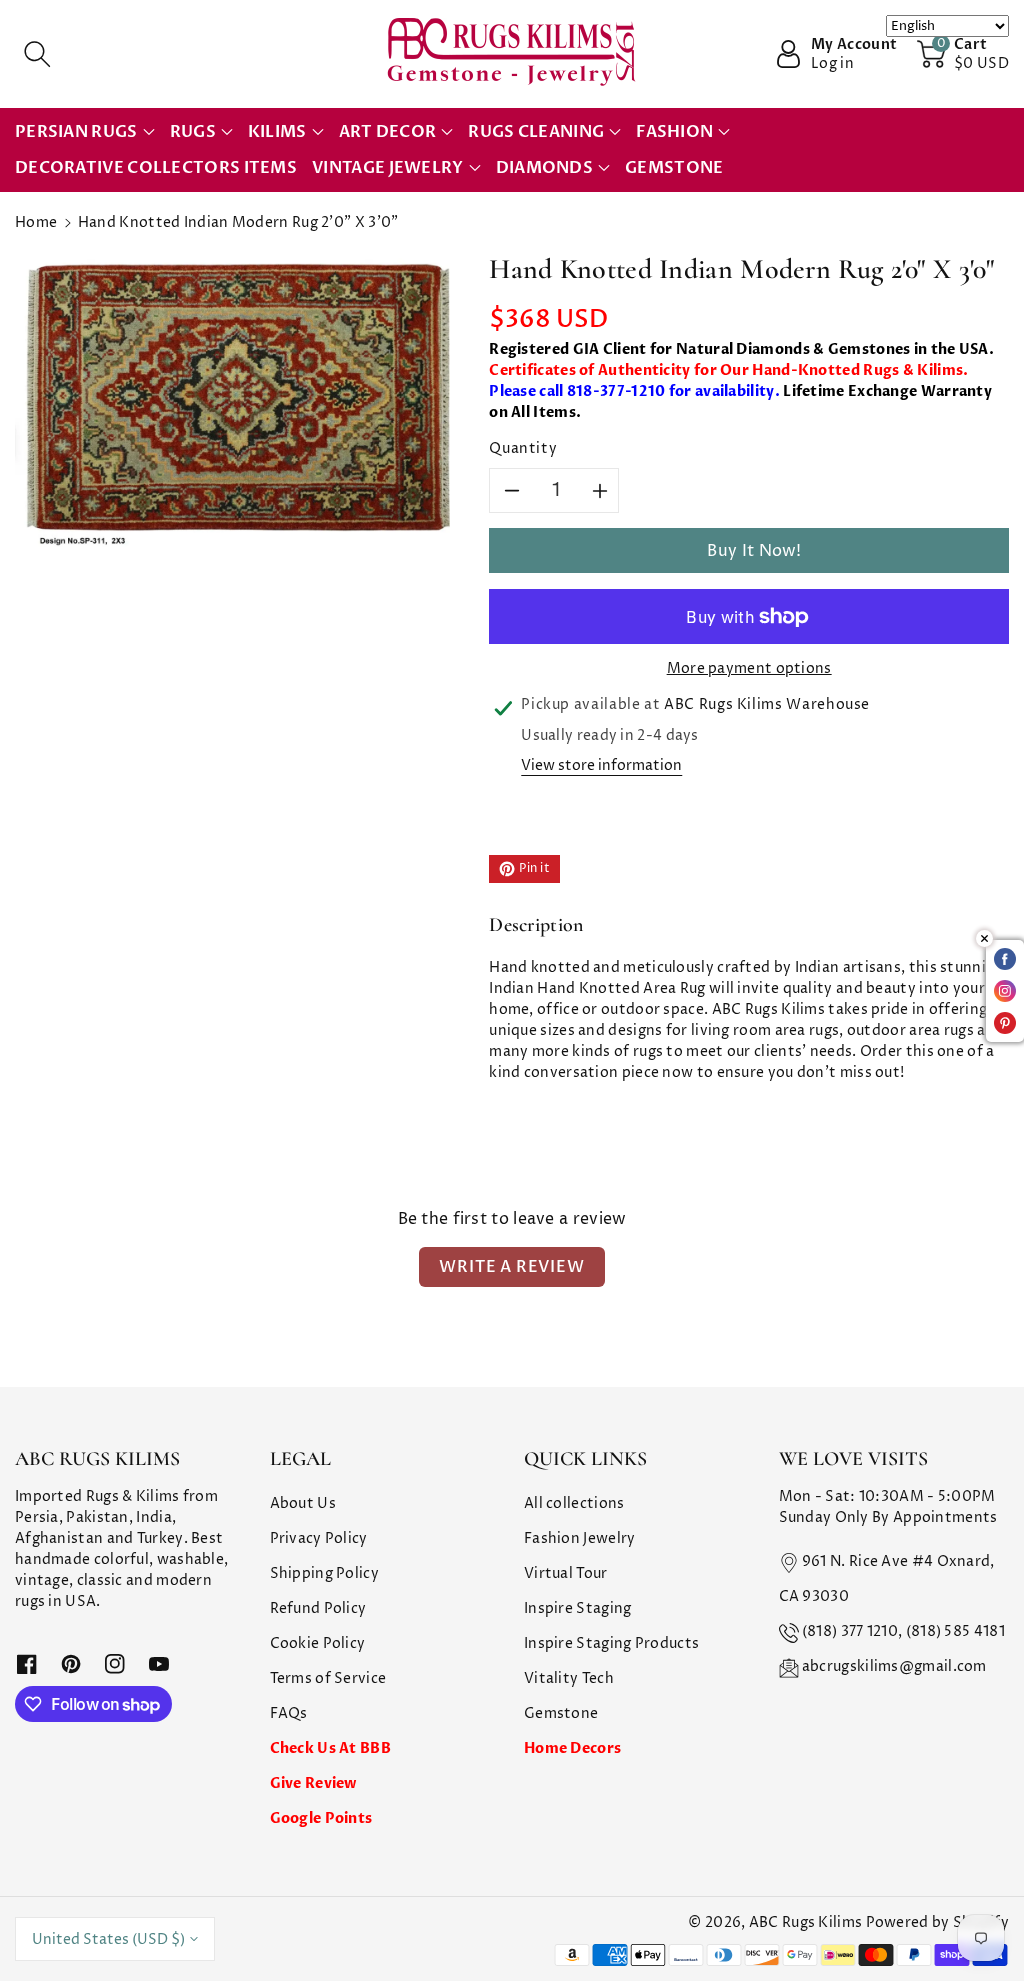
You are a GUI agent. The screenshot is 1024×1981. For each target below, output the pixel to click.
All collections (574, 1503)
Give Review (313, 1783)
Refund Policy (318, 1608)
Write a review (511, 1267)
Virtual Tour (566, 1573)
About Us (303, 1503)
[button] (37, 54)
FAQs (289, 1713)
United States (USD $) (108, 1939)
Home (36, 222)
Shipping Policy (325, 1573)
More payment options (749, 668)
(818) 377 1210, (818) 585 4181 (903, 1631)
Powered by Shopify (937, 1922)
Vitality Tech (569, 1678)
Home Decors (572, 1748)
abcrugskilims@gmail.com (894, 1666)
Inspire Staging (578, 1608)
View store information (601, 765)
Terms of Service (328, 1678)
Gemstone (561, 1713)
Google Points (321, 1818)
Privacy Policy (319, 1538)
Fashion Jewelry (580, 1538)
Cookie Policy (318, 1643)
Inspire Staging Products (611, 1643)
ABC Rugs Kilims (806, 1922)
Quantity (523, 448)
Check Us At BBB (331, 1748)
